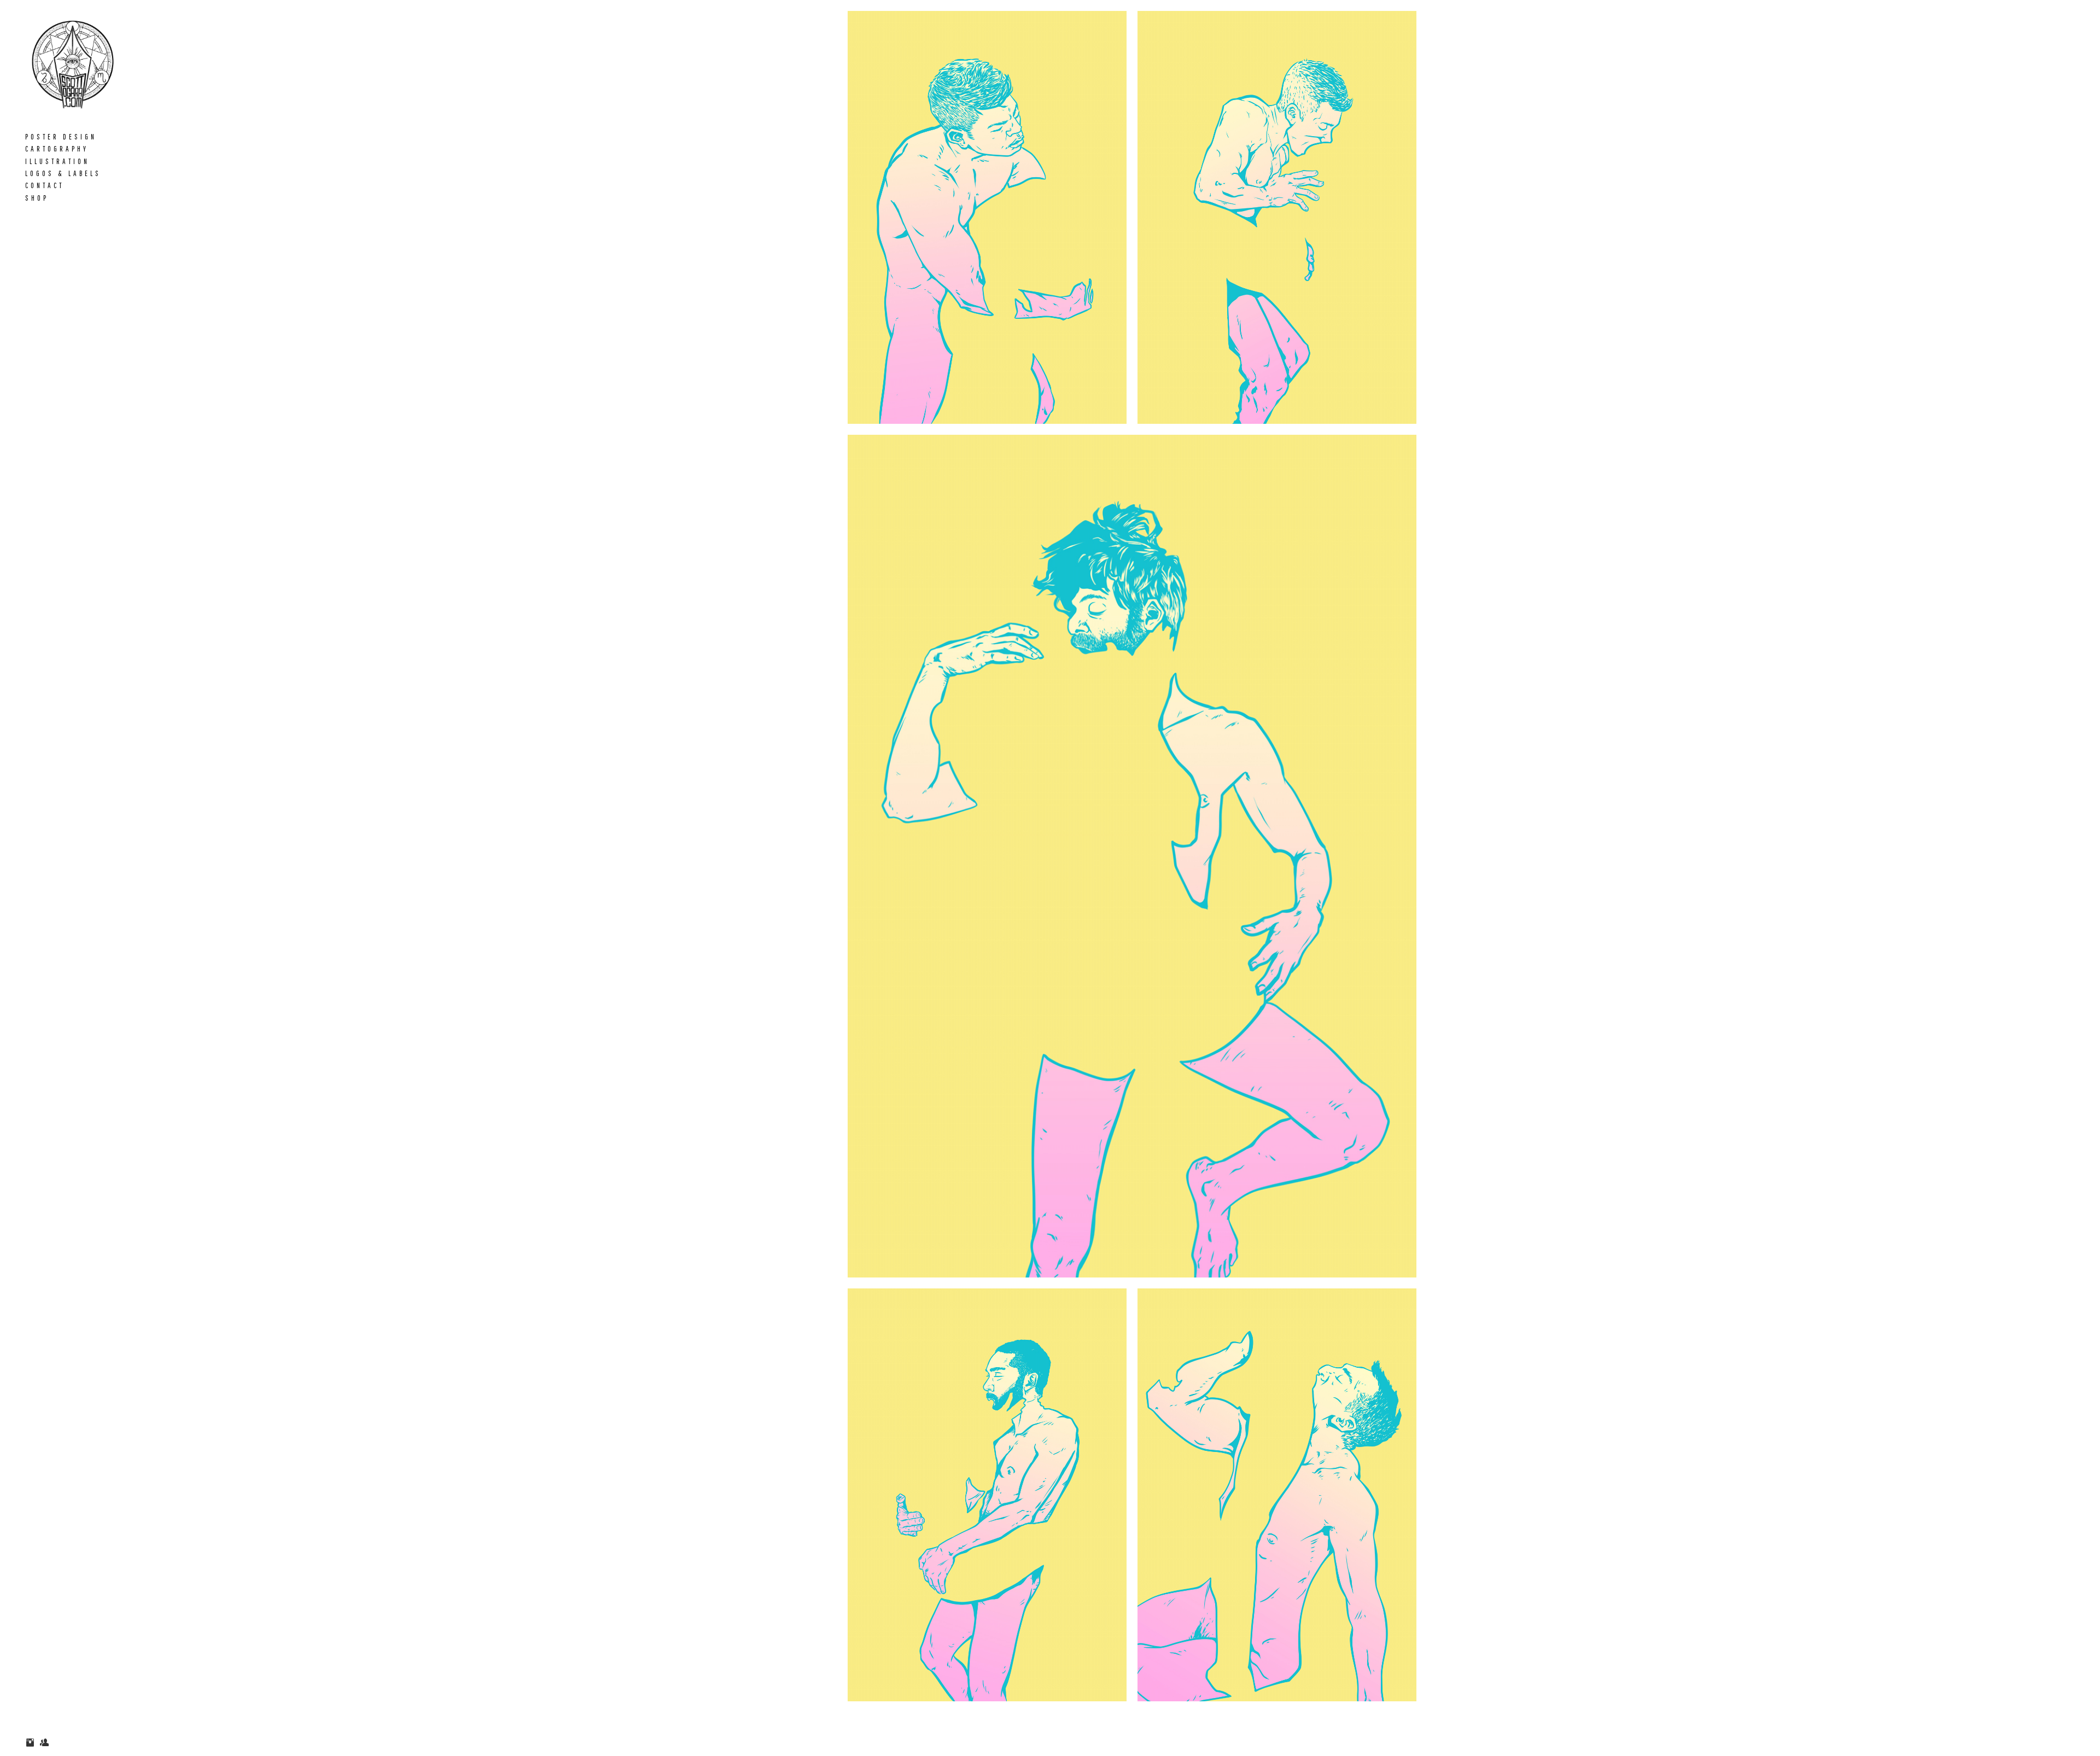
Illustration (57, 161)
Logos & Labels (63, 173)
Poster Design (61, 137)
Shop (37, 198)
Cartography (57, 149)
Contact (45, 185)
